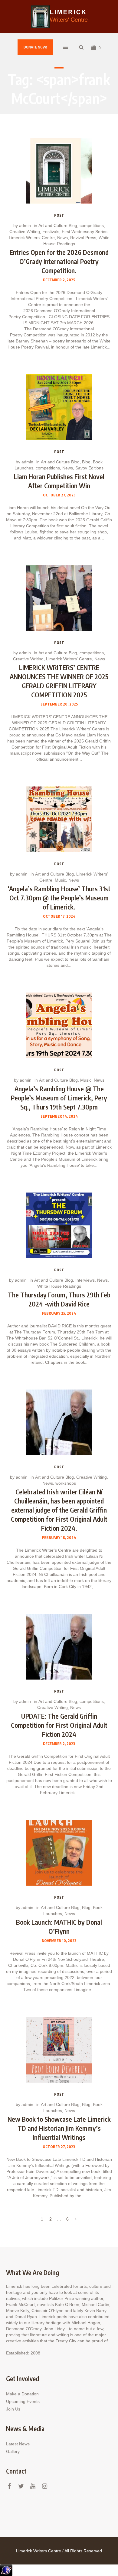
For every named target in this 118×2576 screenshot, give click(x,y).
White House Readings (59, 1286)
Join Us (13, 2409)
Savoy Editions (89, 468)
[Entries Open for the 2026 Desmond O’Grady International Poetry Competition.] (59, 171)
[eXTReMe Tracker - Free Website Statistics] (6, 2570)
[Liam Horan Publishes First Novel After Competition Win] (59, 407)
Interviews (85, 1280)
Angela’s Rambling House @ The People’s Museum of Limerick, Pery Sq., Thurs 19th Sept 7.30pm (59, 1098)
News (62, 238)
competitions (92, 225)
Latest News (18, 2444)
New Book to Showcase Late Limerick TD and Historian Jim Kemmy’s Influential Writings (59, 2128)
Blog (86, 462)
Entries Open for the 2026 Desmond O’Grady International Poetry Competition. (59, 261)
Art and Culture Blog (58, 225)
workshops (66, 1483)
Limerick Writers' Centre (32, 238)
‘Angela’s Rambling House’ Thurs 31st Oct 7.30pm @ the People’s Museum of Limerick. (59, 898)
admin (25, 225)
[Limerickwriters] (59, 17)
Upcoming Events (23, 2401)
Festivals (51, 232)
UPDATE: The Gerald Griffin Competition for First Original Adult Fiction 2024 (59, 1725)
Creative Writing (25, 232)
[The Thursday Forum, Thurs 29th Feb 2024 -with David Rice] (59, 1225)
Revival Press (83, 238)
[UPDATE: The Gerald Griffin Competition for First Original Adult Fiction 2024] (59, 1647)
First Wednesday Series (85, 232)
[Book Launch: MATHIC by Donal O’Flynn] (59, 1853)
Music (60, 880)
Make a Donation (22, 2394)
